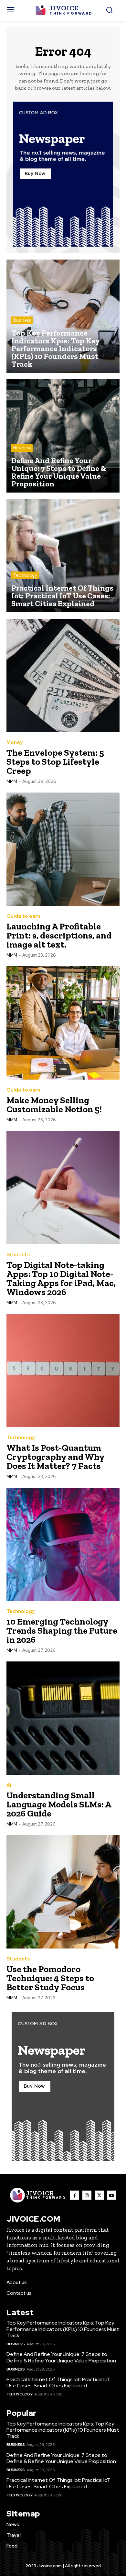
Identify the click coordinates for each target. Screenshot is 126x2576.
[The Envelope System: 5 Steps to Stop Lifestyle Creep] (63, 675)
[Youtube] (111, 2195)
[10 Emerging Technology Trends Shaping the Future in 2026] (63, 1544)
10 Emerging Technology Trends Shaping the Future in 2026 (62, 1631)
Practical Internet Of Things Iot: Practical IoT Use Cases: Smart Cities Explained (58, 2382)
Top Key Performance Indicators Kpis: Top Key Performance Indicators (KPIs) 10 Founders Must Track (63, 2329)
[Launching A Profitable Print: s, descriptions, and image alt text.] (63, 849)
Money (15, 743)
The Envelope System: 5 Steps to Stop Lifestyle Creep (55, 762)
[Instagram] (87, 2195)
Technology (25, 575)
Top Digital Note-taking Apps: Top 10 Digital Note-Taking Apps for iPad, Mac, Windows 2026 (61, 1278)
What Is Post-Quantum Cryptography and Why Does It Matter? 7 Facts (56, 1457)
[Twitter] (99, 2195)
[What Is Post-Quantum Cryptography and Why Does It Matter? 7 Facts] (63, 1371)
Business (22, 320)
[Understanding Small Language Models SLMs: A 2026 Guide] (63, 1718)
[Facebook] (75, 2195)
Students (18, 1255)
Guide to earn (23, 916)
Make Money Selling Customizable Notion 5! (54, 1105)
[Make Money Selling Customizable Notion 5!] (63, 1023)
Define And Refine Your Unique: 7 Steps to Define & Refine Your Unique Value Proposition (61, 2357)
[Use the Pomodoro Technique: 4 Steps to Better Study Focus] (63, 1892)
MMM (12, 781)
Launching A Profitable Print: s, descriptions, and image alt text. (59, 935)
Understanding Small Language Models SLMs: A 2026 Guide (59, 1804)
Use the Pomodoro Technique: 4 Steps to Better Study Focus (50, 1978)
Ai (9, 1785)
